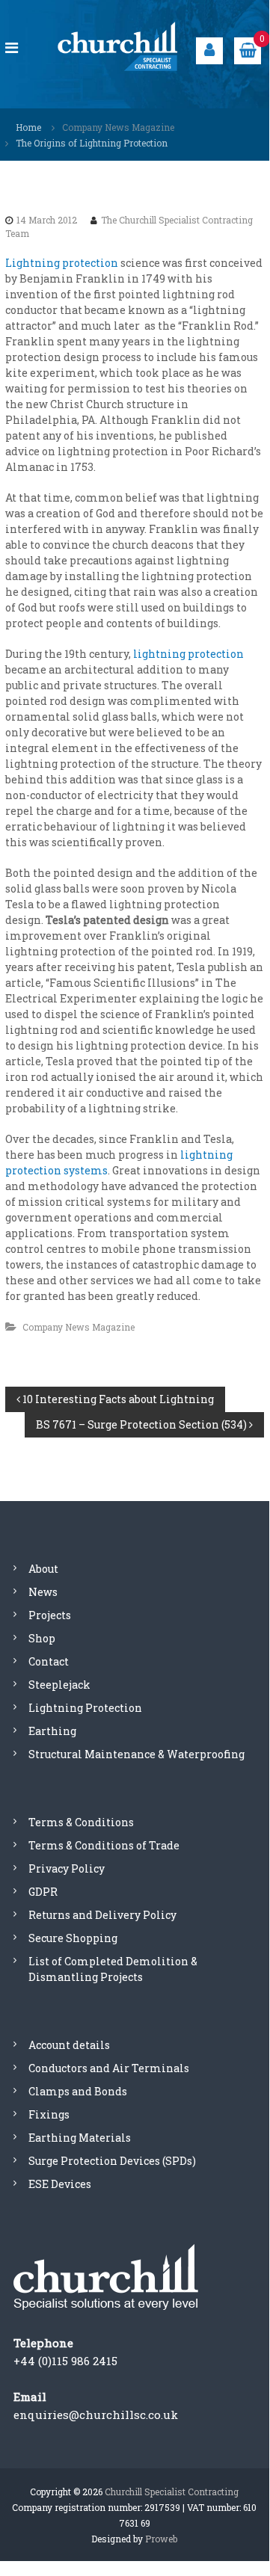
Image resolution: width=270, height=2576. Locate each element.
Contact (49, 1661)
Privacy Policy (67, 1868)
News (43, 1592)
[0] (248, 49)
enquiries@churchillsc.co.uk (96, 2415)
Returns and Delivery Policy (102, 1915)
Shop (42, 1638)
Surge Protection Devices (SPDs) (112, 2161)
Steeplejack (59, 1685)
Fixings (49, 2114)
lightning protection (188, 654)
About (43, 1569)
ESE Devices (60, 2184)
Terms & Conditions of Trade (104, 1845)
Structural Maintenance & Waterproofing (136, 1754)
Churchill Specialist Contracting (172, 2492)
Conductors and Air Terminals (109, 2068)
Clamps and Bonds (78, 2091)
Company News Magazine (118, 127)
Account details (69, 2045)
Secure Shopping (73, 1938)
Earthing (52, 1731)
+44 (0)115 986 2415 (65, 2361)
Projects (50, 1615)
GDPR (43, 1892)
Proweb (161, 2539)
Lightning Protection (85, 1708)
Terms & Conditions (81, 1822)
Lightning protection (62, 263)
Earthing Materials (80, 2138)
